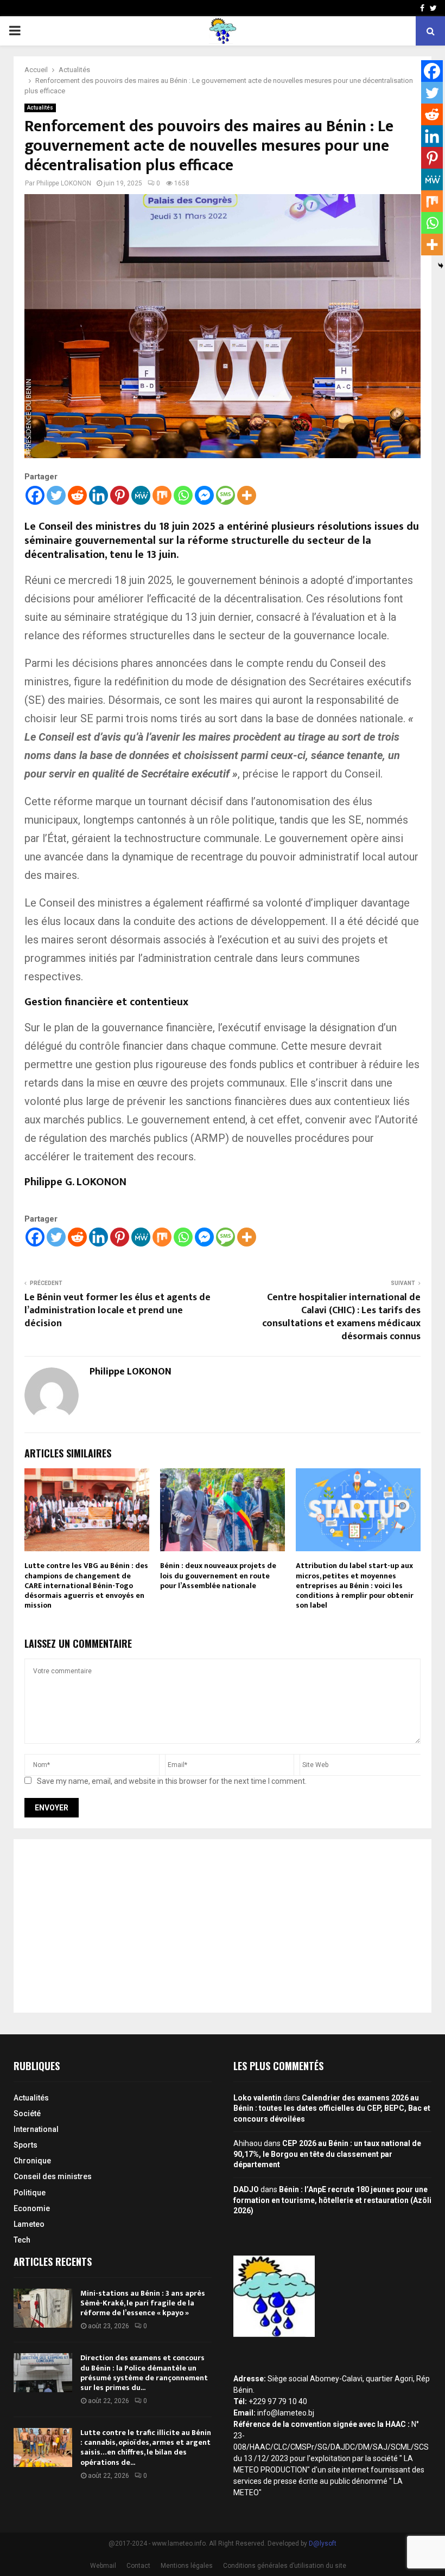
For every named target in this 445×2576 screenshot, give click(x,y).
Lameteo (29, 2224)
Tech (22, 2240)
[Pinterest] (120, 495)
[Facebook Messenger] (204, 495)
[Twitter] (56, 495)
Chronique (32, 2161)
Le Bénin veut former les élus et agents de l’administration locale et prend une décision (117, 1311)
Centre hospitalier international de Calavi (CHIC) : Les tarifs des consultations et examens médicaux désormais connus (341, 1317)
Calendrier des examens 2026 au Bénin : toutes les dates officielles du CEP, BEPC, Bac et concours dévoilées (332, 2108)
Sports (26, 2145)
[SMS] (225, 495)
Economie (32, 2208)
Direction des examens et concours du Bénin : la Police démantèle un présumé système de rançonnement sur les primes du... (144, 2373)
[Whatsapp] (183, 495)
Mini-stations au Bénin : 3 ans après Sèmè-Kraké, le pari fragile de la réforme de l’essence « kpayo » (143, 2303)
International (36, 2129)
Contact (138, 2566)
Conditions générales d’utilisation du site (285, 2566)
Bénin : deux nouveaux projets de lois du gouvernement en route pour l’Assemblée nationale (218, 1575)
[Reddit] (77, 495)
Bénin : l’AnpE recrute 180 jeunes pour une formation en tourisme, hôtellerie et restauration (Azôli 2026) (332, 2200)
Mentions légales (187, 2566)
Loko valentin (258, 2098)
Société (27, 2114)
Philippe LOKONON (64, 183)
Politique (30, 2193)
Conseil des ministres (53, 2176)
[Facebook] (35, 495)
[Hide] (441, 266)
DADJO (246, 2189)
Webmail (103, 2566)
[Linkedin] (98, 495)
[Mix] (162, 495)
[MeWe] (141, 495)
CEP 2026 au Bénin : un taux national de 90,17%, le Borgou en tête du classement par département (327, 2154)
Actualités (40, 108)
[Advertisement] (223, 1926)
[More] (247, 495)
